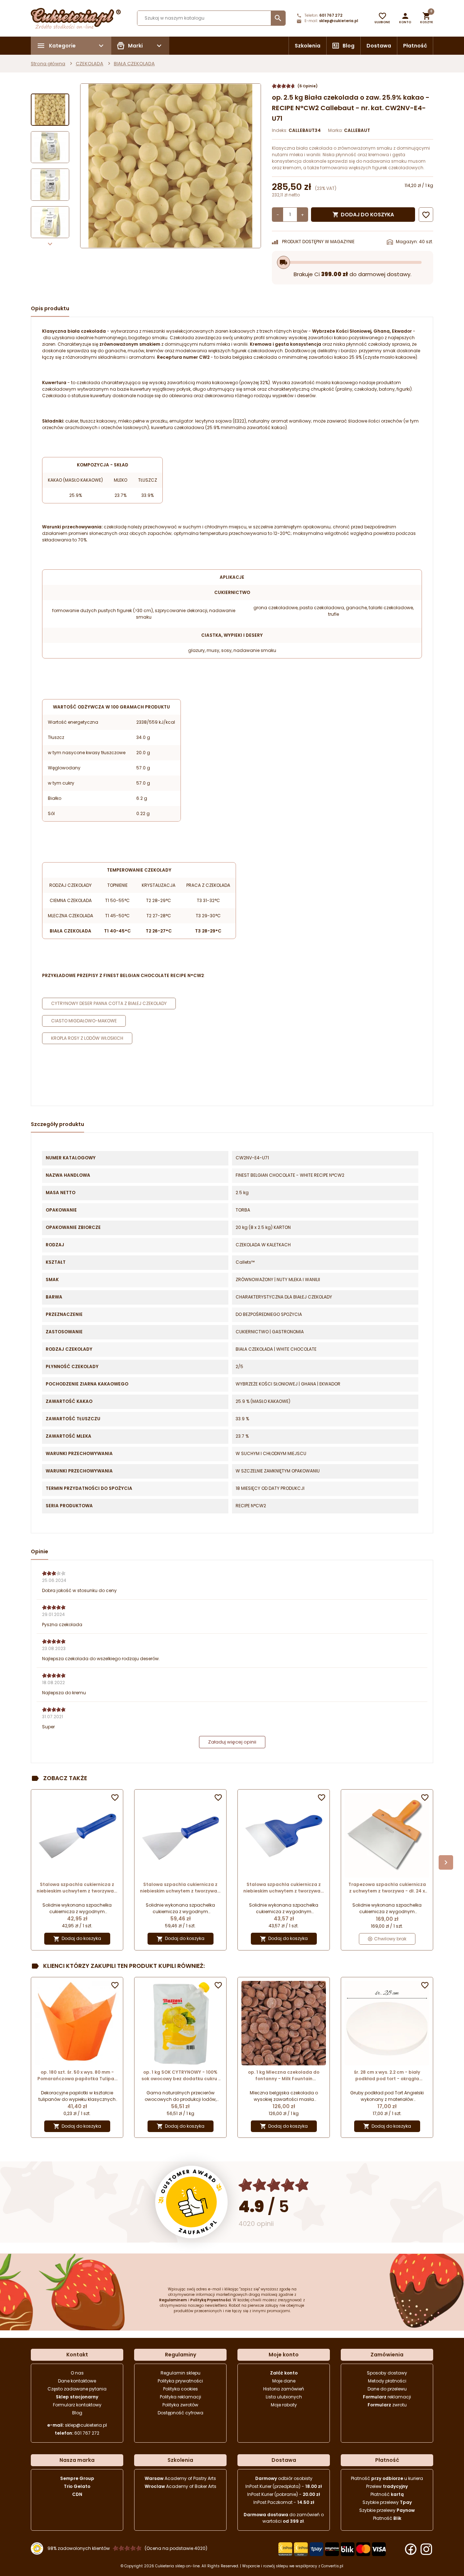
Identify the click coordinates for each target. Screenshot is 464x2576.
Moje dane (284, 2381)
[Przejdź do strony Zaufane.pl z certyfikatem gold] (191, 2202)
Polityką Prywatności (211, 2300)
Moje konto (284, 2355)
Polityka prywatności (180, 2381)
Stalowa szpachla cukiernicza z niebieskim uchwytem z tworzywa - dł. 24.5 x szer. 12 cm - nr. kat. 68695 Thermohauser (180, 1888)
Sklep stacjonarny (77, 2397)
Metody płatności (387, 2381)
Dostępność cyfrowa (181, 2413)
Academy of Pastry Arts (180, 2478)
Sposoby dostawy (387, 2373)
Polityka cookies (181, 2389)
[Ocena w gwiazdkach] (274, 2185)
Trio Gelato (77, 2486)
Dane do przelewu (387, 2389)
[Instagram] (426, 2549)
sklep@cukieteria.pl (339, 21)
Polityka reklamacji (181, 2397)
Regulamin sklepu (181, 2373)
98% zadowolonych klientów (79, 2548)
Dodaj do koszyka (363, 215)
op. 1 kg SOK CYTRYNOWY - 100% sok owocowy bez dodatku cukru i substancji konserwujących (180, 2076)
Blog (349, 46)
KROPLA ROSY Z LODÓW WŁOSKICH (87, 1038)
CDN (77, 2494)
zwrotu (387, 2405)
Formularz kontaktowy (77, 2405)
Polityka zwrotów (180, 2405)
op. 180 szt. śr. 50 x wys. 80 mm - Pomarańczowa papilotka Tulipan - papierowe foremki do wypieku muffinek (77, 2076)
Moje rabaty (284, 2405)
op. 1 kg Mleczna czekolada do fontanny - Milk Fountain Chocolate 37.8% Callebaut (284, 2076)
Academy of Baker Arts (181, 2486)
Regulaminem (173, 2300)
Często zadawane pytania (77, 2389)
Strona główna (48, 64)
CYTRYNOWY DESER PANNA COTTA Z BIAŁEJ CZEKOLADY (109, 1003)
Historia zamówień (284, 2389)
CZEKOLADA (90, 64)
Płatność (415, 46)
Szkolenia (308, 46)
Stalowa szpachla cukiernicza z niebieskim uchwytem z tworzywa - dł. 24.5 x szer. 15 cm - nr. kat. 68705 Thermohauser (284, 1888)
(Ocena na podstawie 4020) (176, 2548)
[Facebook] (411, 2549)
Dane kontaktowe (77, 2381)
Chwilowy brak (390, 1939)
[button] (405, 18)
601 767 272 (331, 15)
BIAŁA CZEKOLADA (134, 64)
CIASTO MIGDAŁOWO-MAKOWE (84, 1021)
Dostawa (379, 46)
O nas (77, 2373)
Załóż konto (284, 2373)
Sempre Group (77, 2478)
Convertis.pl (332, 2566)
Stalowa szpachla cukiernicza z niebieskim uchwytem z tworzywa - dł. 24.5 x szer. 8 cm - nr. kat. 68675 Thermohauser (77, 1888)
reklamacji (387, 2397)
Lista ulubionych (284, 2397)
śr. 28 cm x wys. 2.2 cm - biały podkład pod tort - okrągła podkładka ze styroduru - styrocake (387, 2076)
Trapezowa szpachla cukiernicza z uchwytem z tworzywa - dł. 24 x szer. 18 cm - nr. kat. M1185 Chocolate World (387, 1888)
